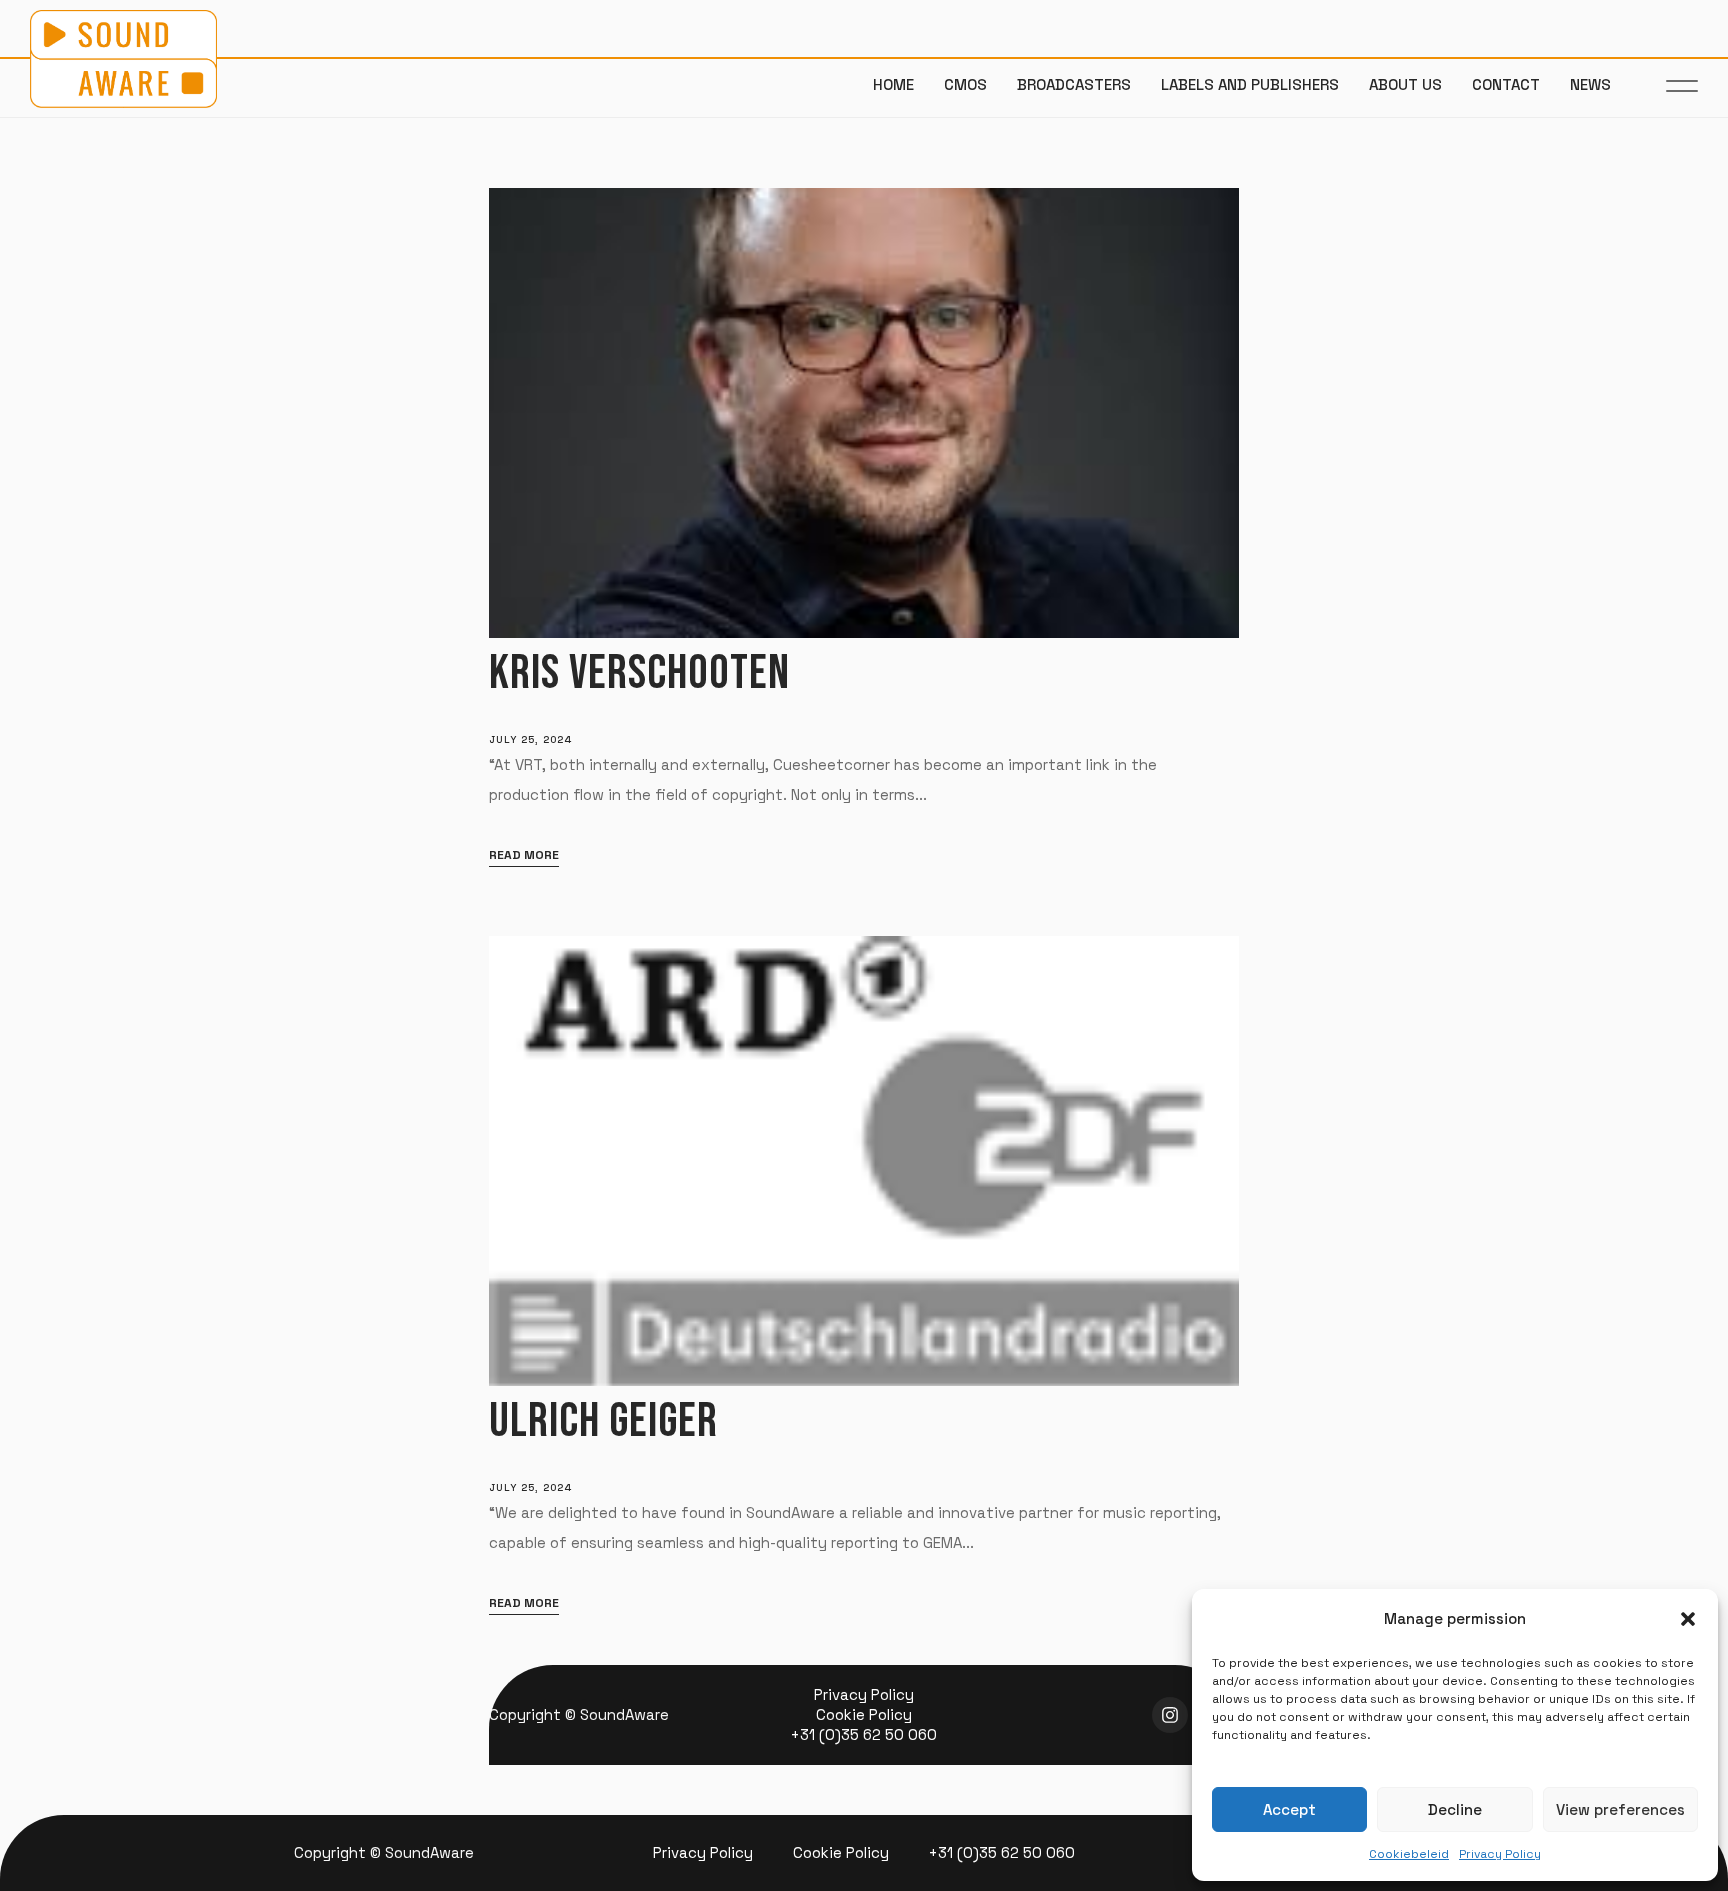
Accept (1289, 1809)
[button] (1688, 1619)
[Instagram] (1170, 1715)
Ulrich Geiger (603, 1421)
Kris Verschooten (639, 673)
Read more (524, 855)
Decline (1455, 1809)
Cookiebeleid (1409, 1854)
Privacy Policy (1500, 1854)
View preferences (1620, 1809)
